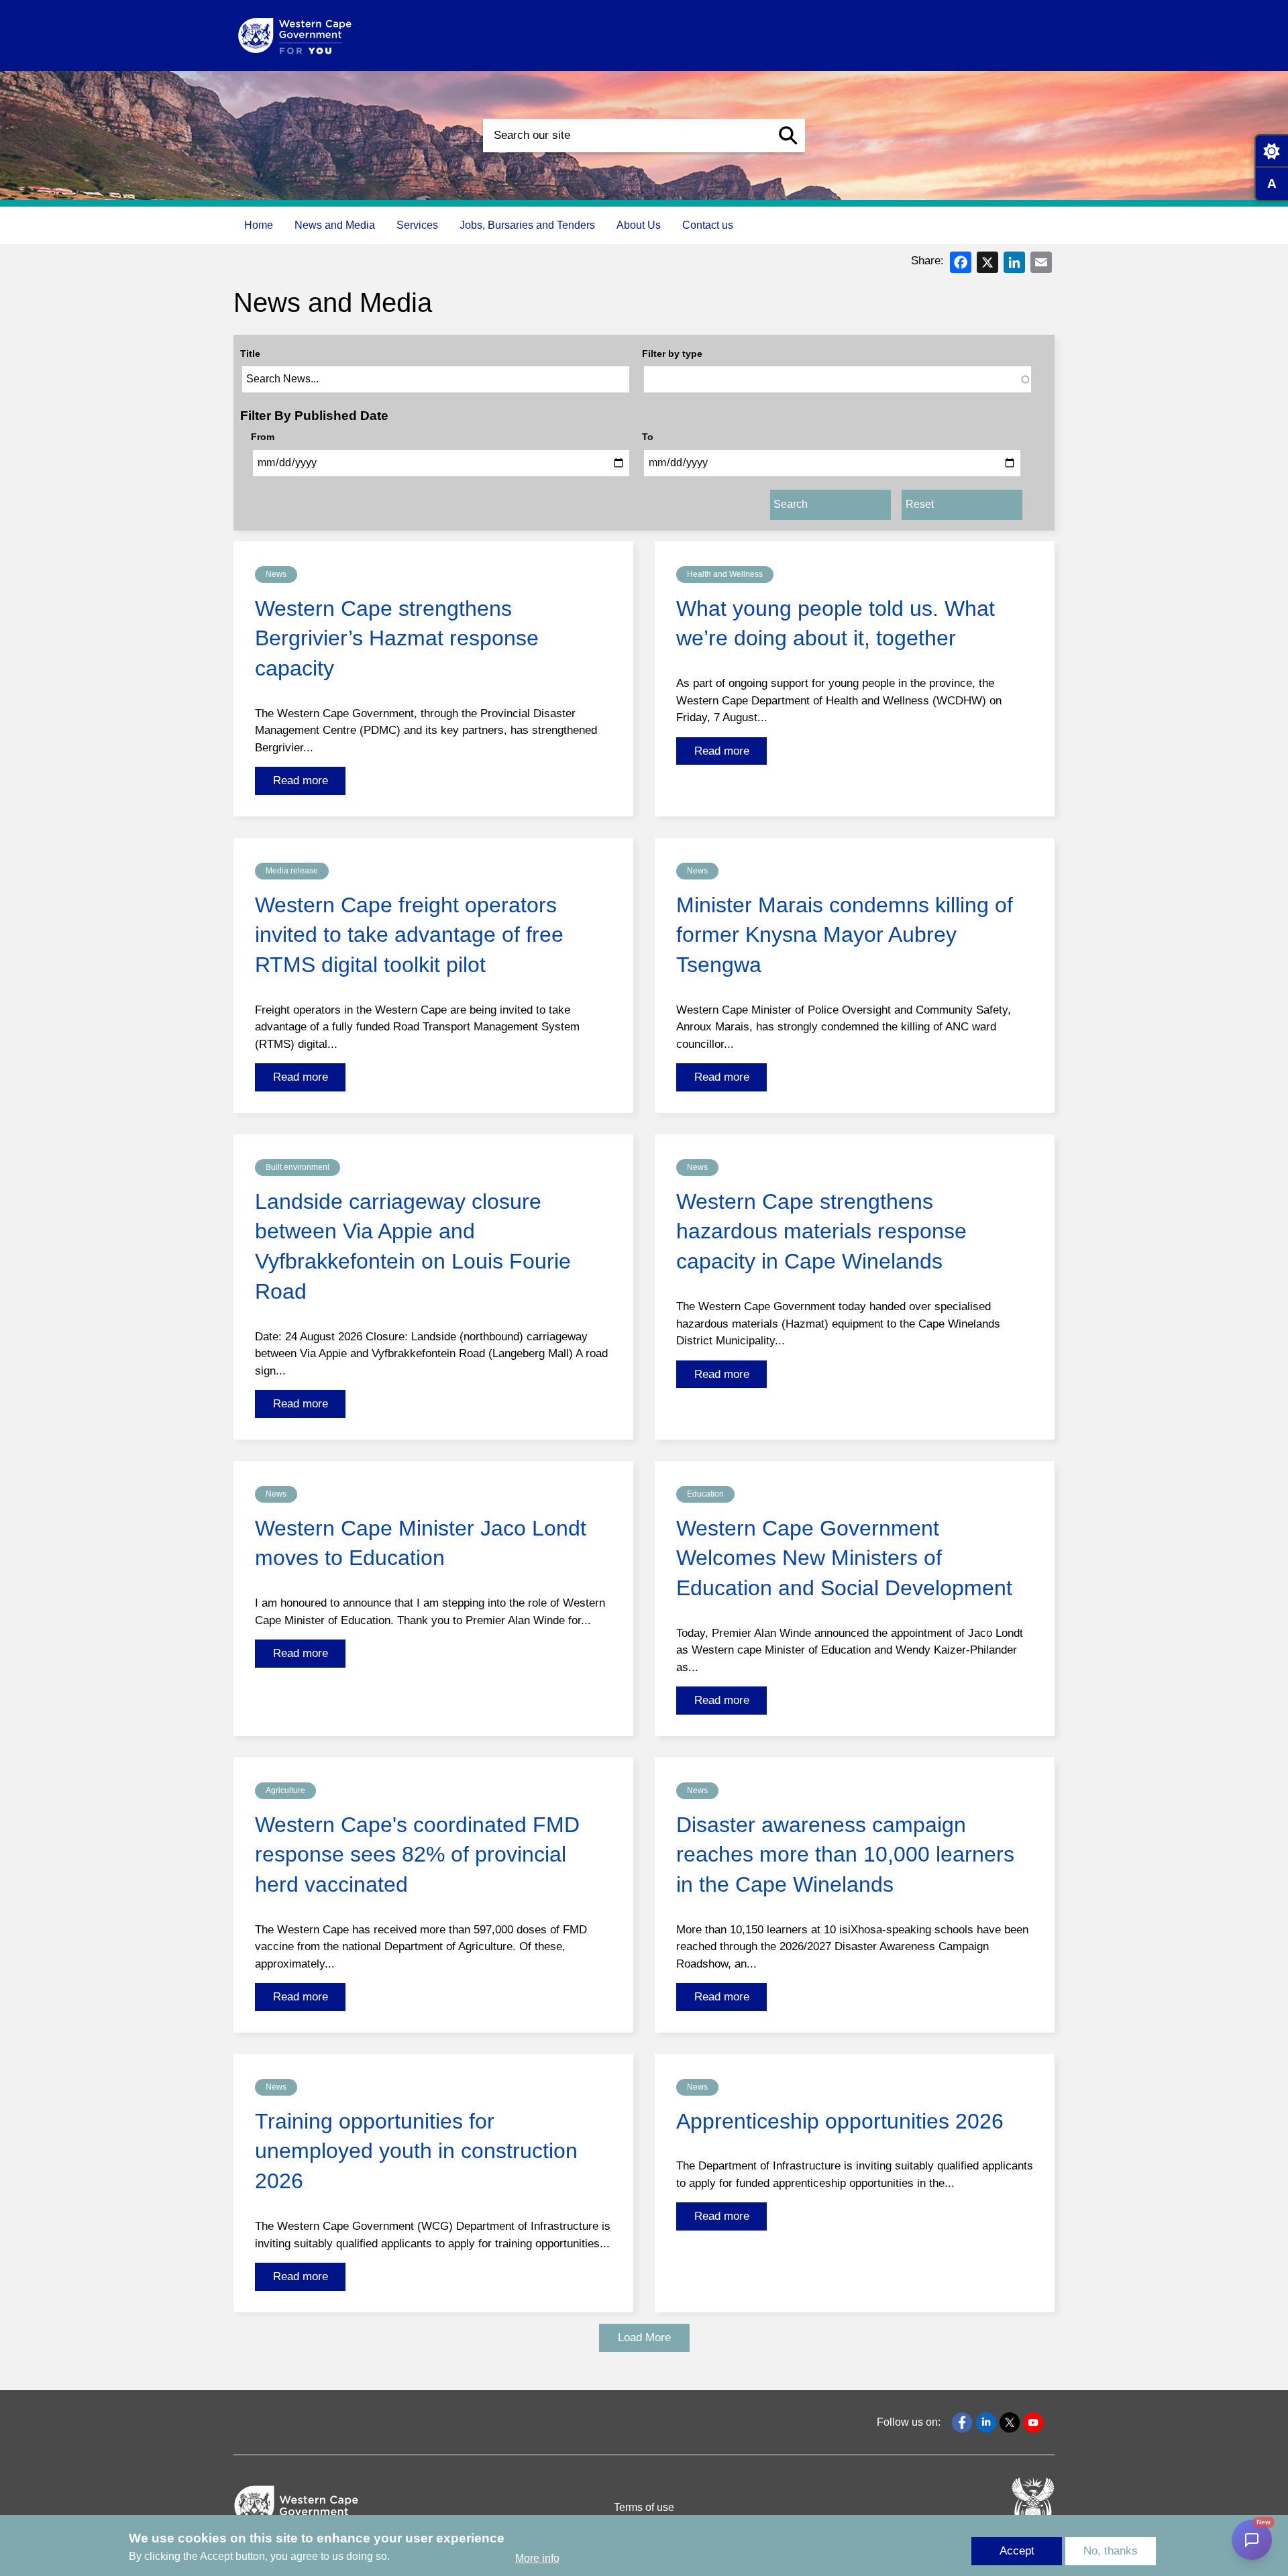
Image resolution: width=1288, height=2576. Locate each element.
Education (705, 1494)
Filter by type (672, 354)
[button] (788, 136)
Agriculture (285, 1790)
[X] (987, 261)
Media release (292, 871)
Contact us (708, 225)
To (648, 437)
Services (417, 225)
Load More (644, 2338)
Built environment (298, 1167)
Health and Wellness (725, 574)
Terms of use (644, 2507)
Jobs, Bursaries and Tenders (527, 225)
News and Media (335, 225)
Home (259, 225)
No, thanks (1111, 2551)
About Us (639, 225)
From (263, 437)
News (276, 574)
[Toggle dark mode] (1271, 151)
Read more (301, 781)
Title (250, 354)
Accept (1017, 2551)
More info (537, 2558)
